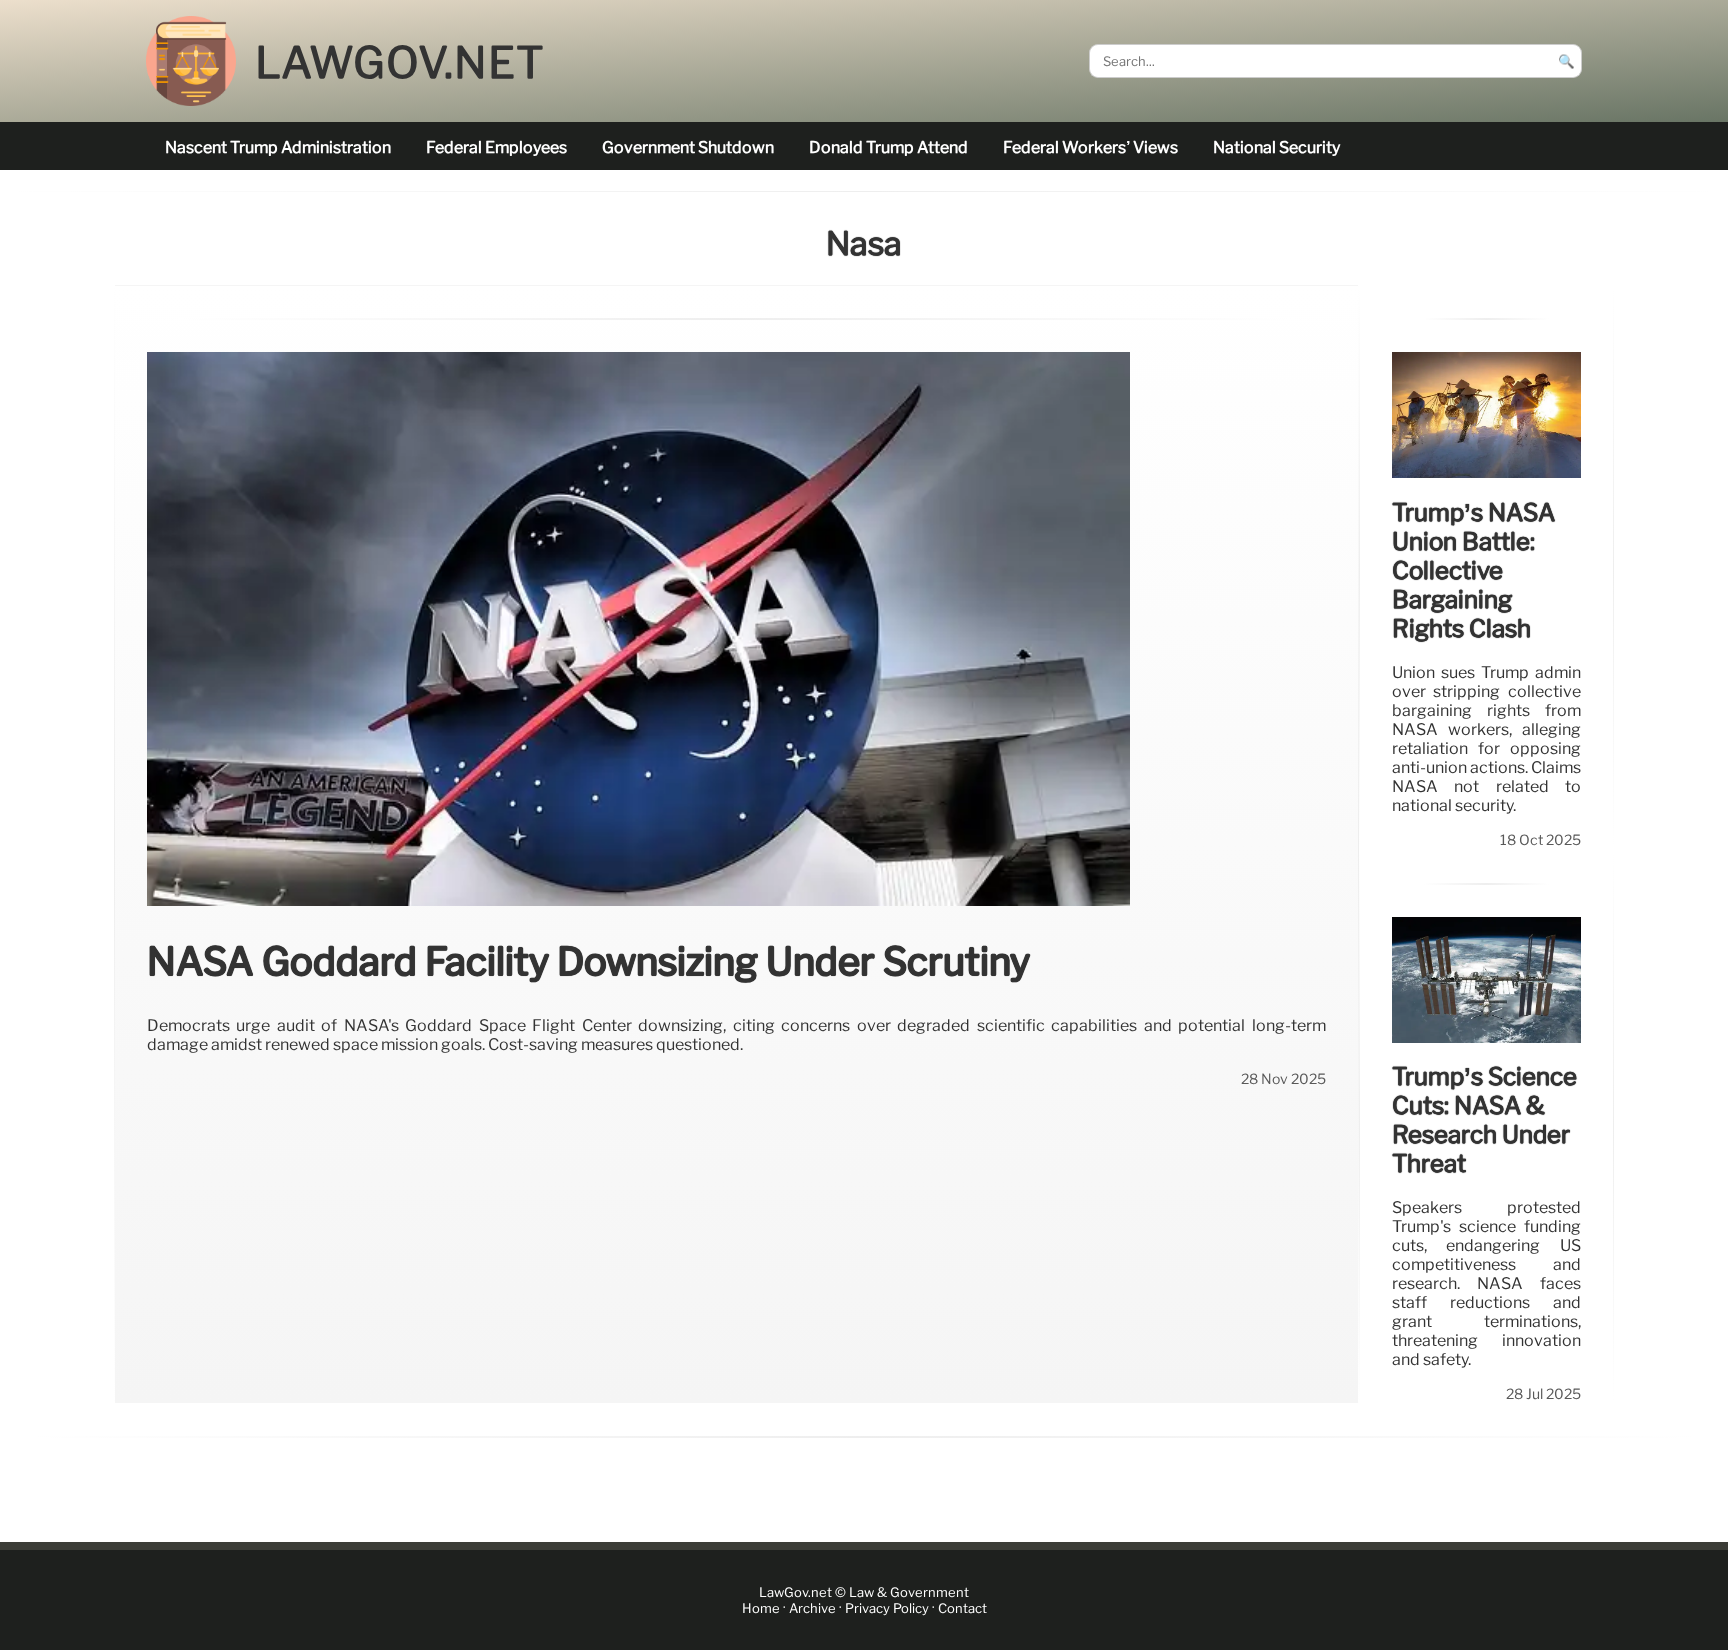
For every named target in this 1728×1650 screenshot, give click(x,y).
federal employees (496, 147)
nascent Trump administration (278, 147)
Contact (962, 1608)
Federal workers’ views (1090, 147)
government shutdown (688, 147)
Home (761, 1608)
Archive (812, 1608)
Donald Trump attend (888, 147)
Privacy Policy (887, 1608)
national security (1276, 147)
